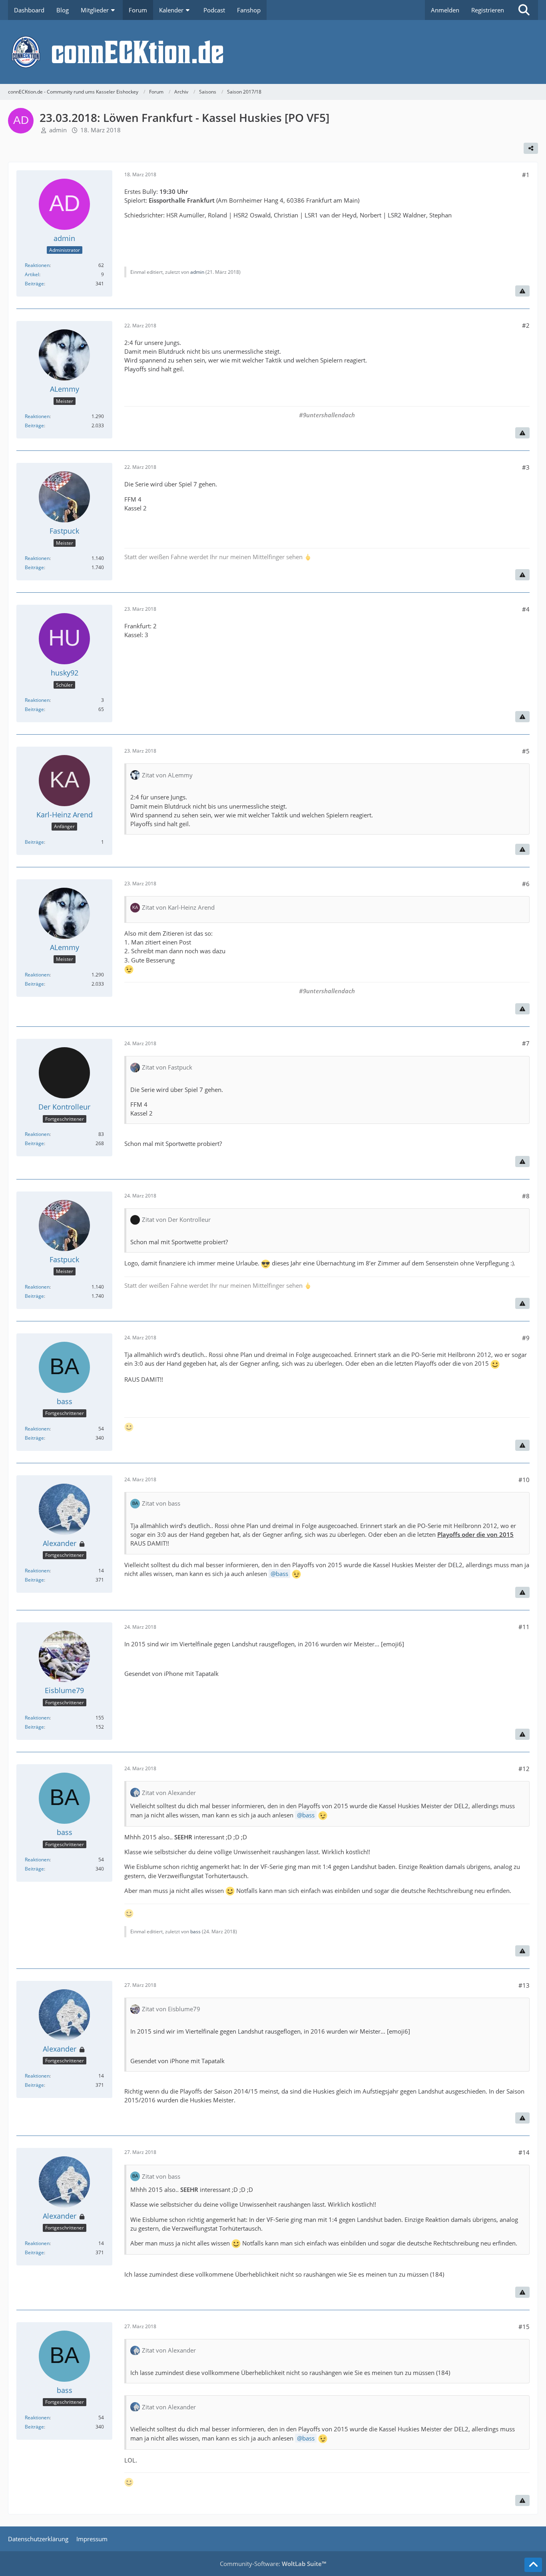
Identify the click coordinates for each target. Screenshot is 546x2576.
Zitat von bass (161, 1503)
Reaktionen (37, 265)
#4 (526, 609)
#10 (524, 1480)
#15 (524, 2327)
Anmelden (445, 10)
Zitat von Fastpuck (167, 1067)
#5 (526, 751)
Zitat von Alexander (169, 1793)
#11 (524, 1627)
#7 (526, 1043)
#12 (524, 1769)
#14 (524, 2152)
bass (282, 1574)
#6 (526, 884)
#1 (526, 175)
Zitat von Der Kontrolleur (176, 1219)
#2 (526, 325)
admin (58, 130)
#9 (526, 1338)
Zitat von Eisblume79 (171, 2009)
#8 (526, 1196)
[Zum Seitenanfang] (533, 2565)
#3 (526, 467)
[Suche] (524, 10)
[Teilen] (531, 148)
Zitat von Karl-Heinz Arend (178, 907)
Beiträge (34, 284)
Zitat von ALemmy (167, 775)
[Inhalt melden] (522, 291)
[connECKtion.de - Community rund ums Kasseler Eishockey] (273, 52)
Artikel (32, 274)
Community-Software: (273, 2564)
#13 (524, 1985)
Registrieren (488, 10)
